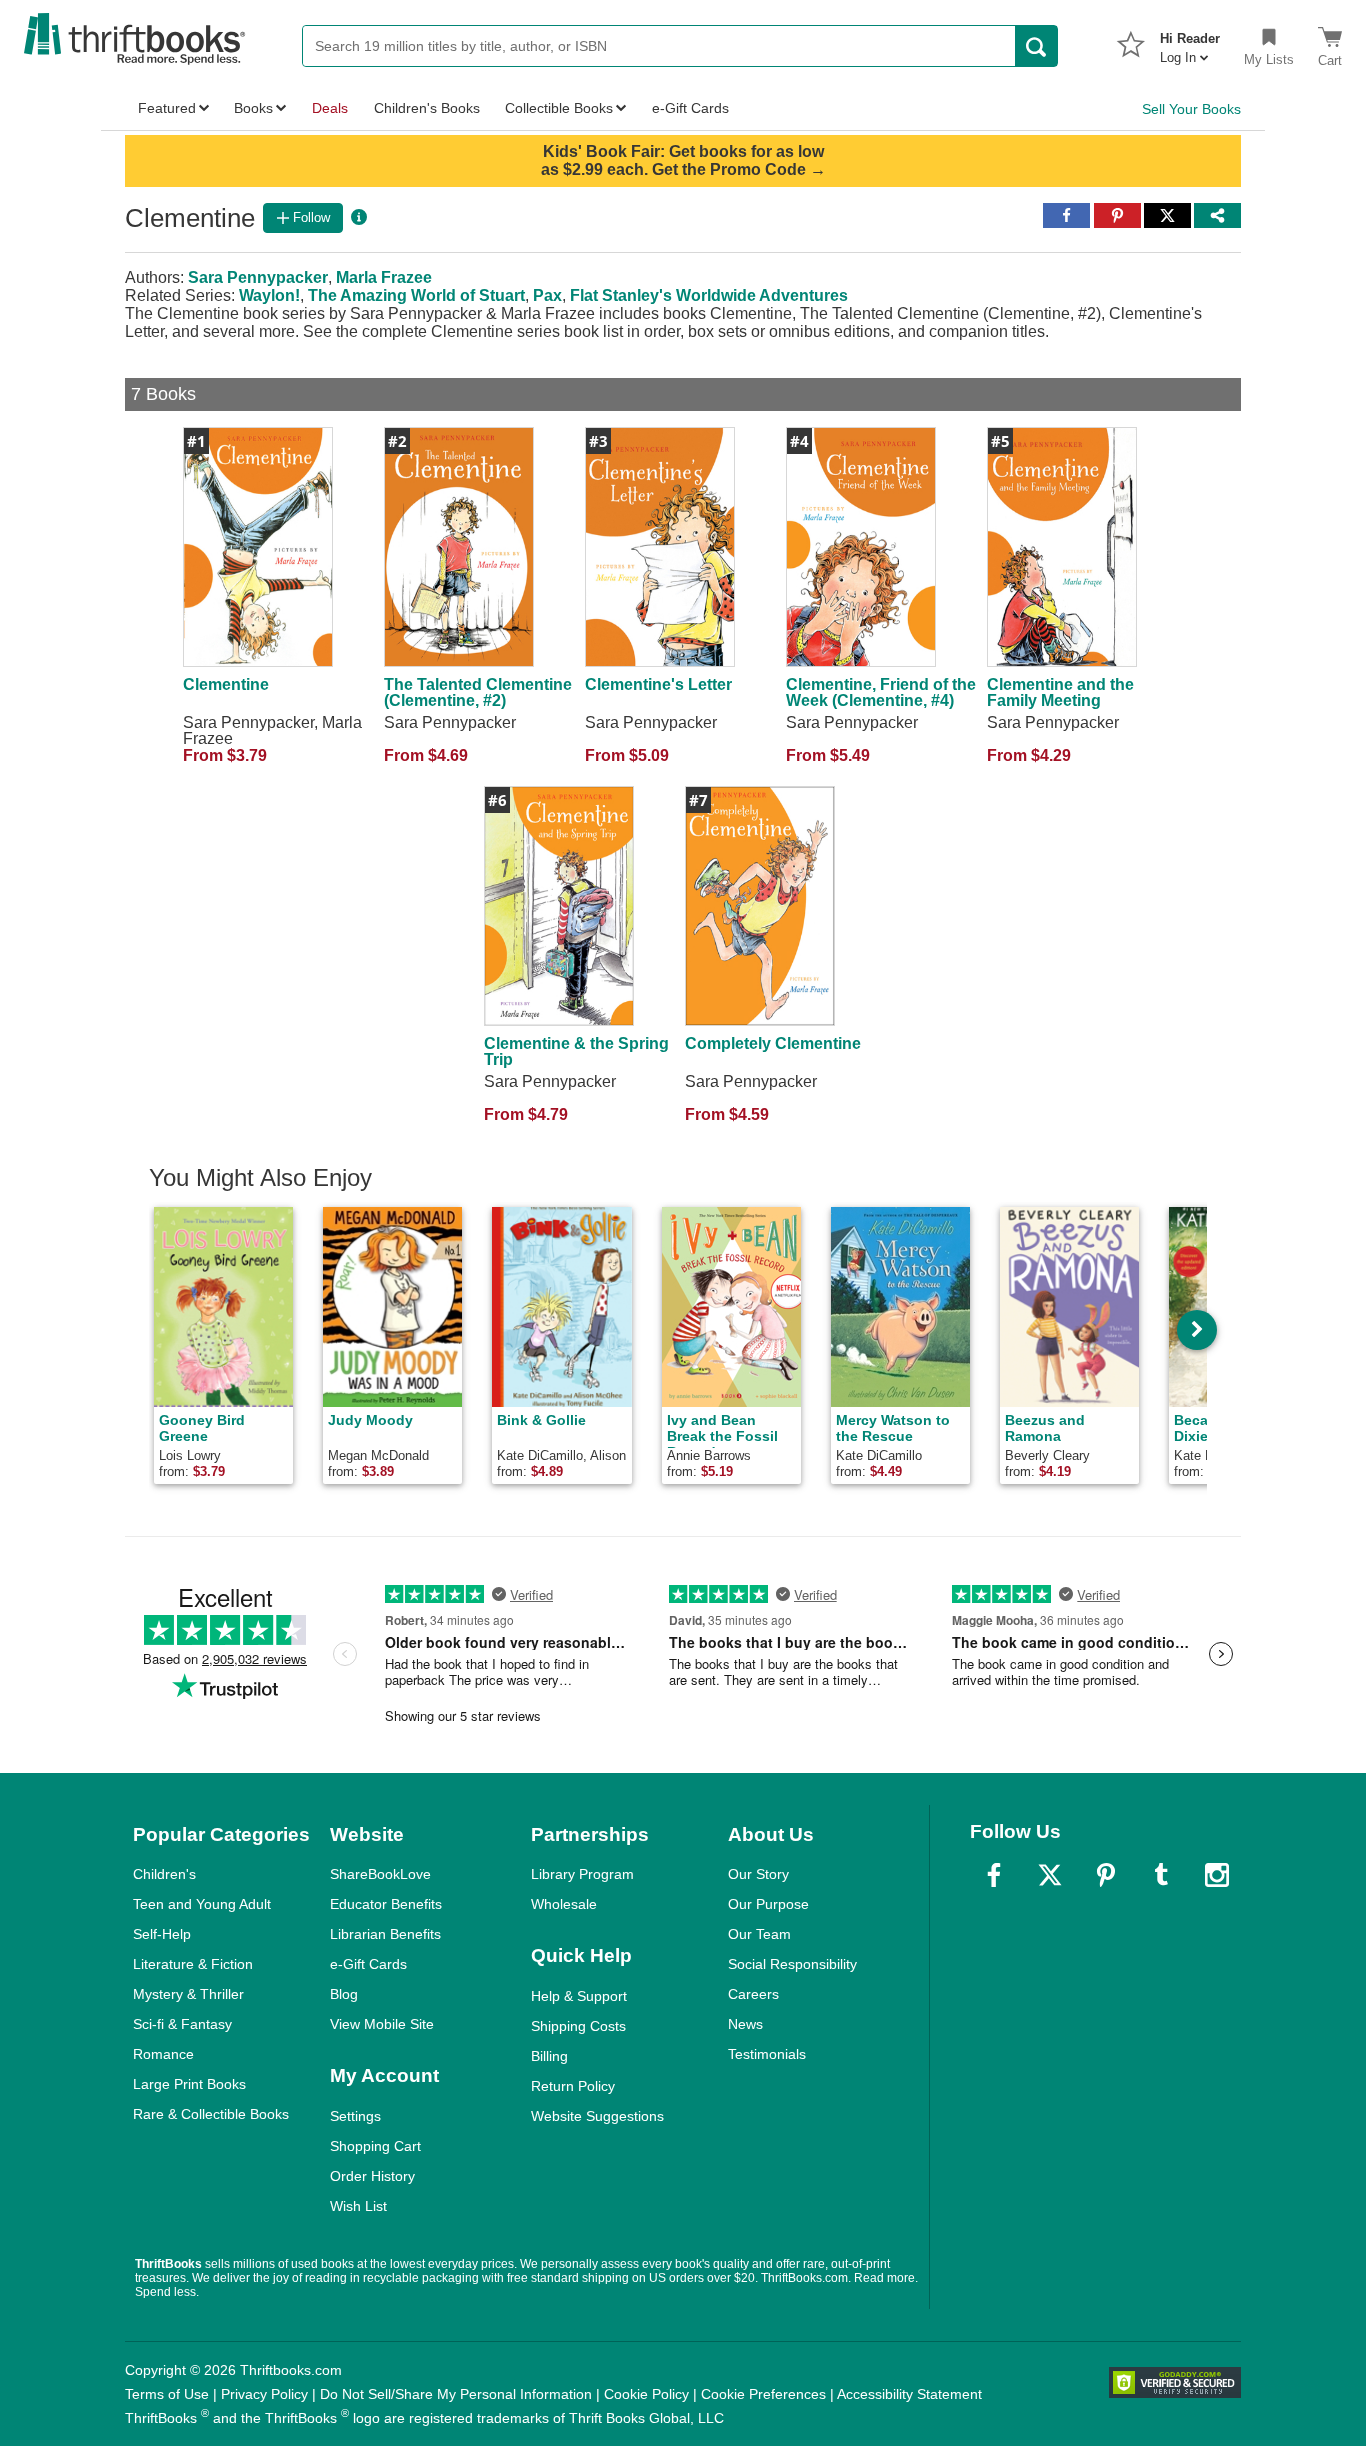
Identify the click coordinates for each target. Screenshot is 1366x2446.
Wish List (358, 2206)
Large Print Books (189, 2084)
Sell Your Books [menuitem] (1191, 109)
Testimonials (767, 2054)
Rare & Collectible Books (211, 2114)
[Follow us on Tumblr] (1161, 1875)
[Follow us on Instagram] (1217, 1875)
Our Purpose (768, 1904)
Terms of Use (167, 2394)
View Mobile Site (382, 2024)
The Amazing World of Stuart (416, 295)
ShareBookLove (380, 1874)
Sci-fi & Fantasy (182, 2024)
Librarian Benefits (385, 1934)
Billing (549, 2056)
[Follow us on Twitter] (1050, 1875)
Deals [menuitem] (330, 108)
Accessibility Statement (909, 2394)
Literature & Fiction (193, 1964)
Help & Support (579, 1996)
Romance (163, 2054)
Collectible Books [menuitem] (559, 108)
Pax (547, 295)
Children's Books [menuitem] (427, 108)
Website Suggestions (597, 2116)
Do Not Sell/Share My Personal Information (456, 2394)
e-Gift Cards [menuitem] (690, 108)
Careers (753, 1994)
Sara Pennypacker (258, 277)
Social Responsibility (792, 1964)
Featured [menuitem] (167, 108)
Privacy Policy (264, 2394)
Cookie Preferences (763, 2394)
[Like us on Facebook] (994, 1875)
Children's (164, 1874)
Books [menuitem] (253, 108)
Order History (372, 2176)
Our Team (759, 1934)
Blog (344, 1994)
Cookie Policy (646, 2394)
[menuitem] (1190, 42)
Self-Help (162, 1934)
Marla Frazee (384, 277)
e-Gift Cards (368, 1964)
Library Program (582, 1874)
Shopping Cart (375, 2146)
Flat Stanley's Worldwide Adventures (709, 295)
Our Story (758, 1874)
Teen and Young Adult (202, 1904)
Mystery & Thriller (188, 1994)
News (745, 2024)
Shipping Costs (578, 2026)
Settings (355, 2116)
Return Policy (573, 2086)
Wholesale (564, 1904)
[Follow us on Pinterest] (1106, 1875)
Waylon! (269, 295)
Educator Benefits (386, 1904)
